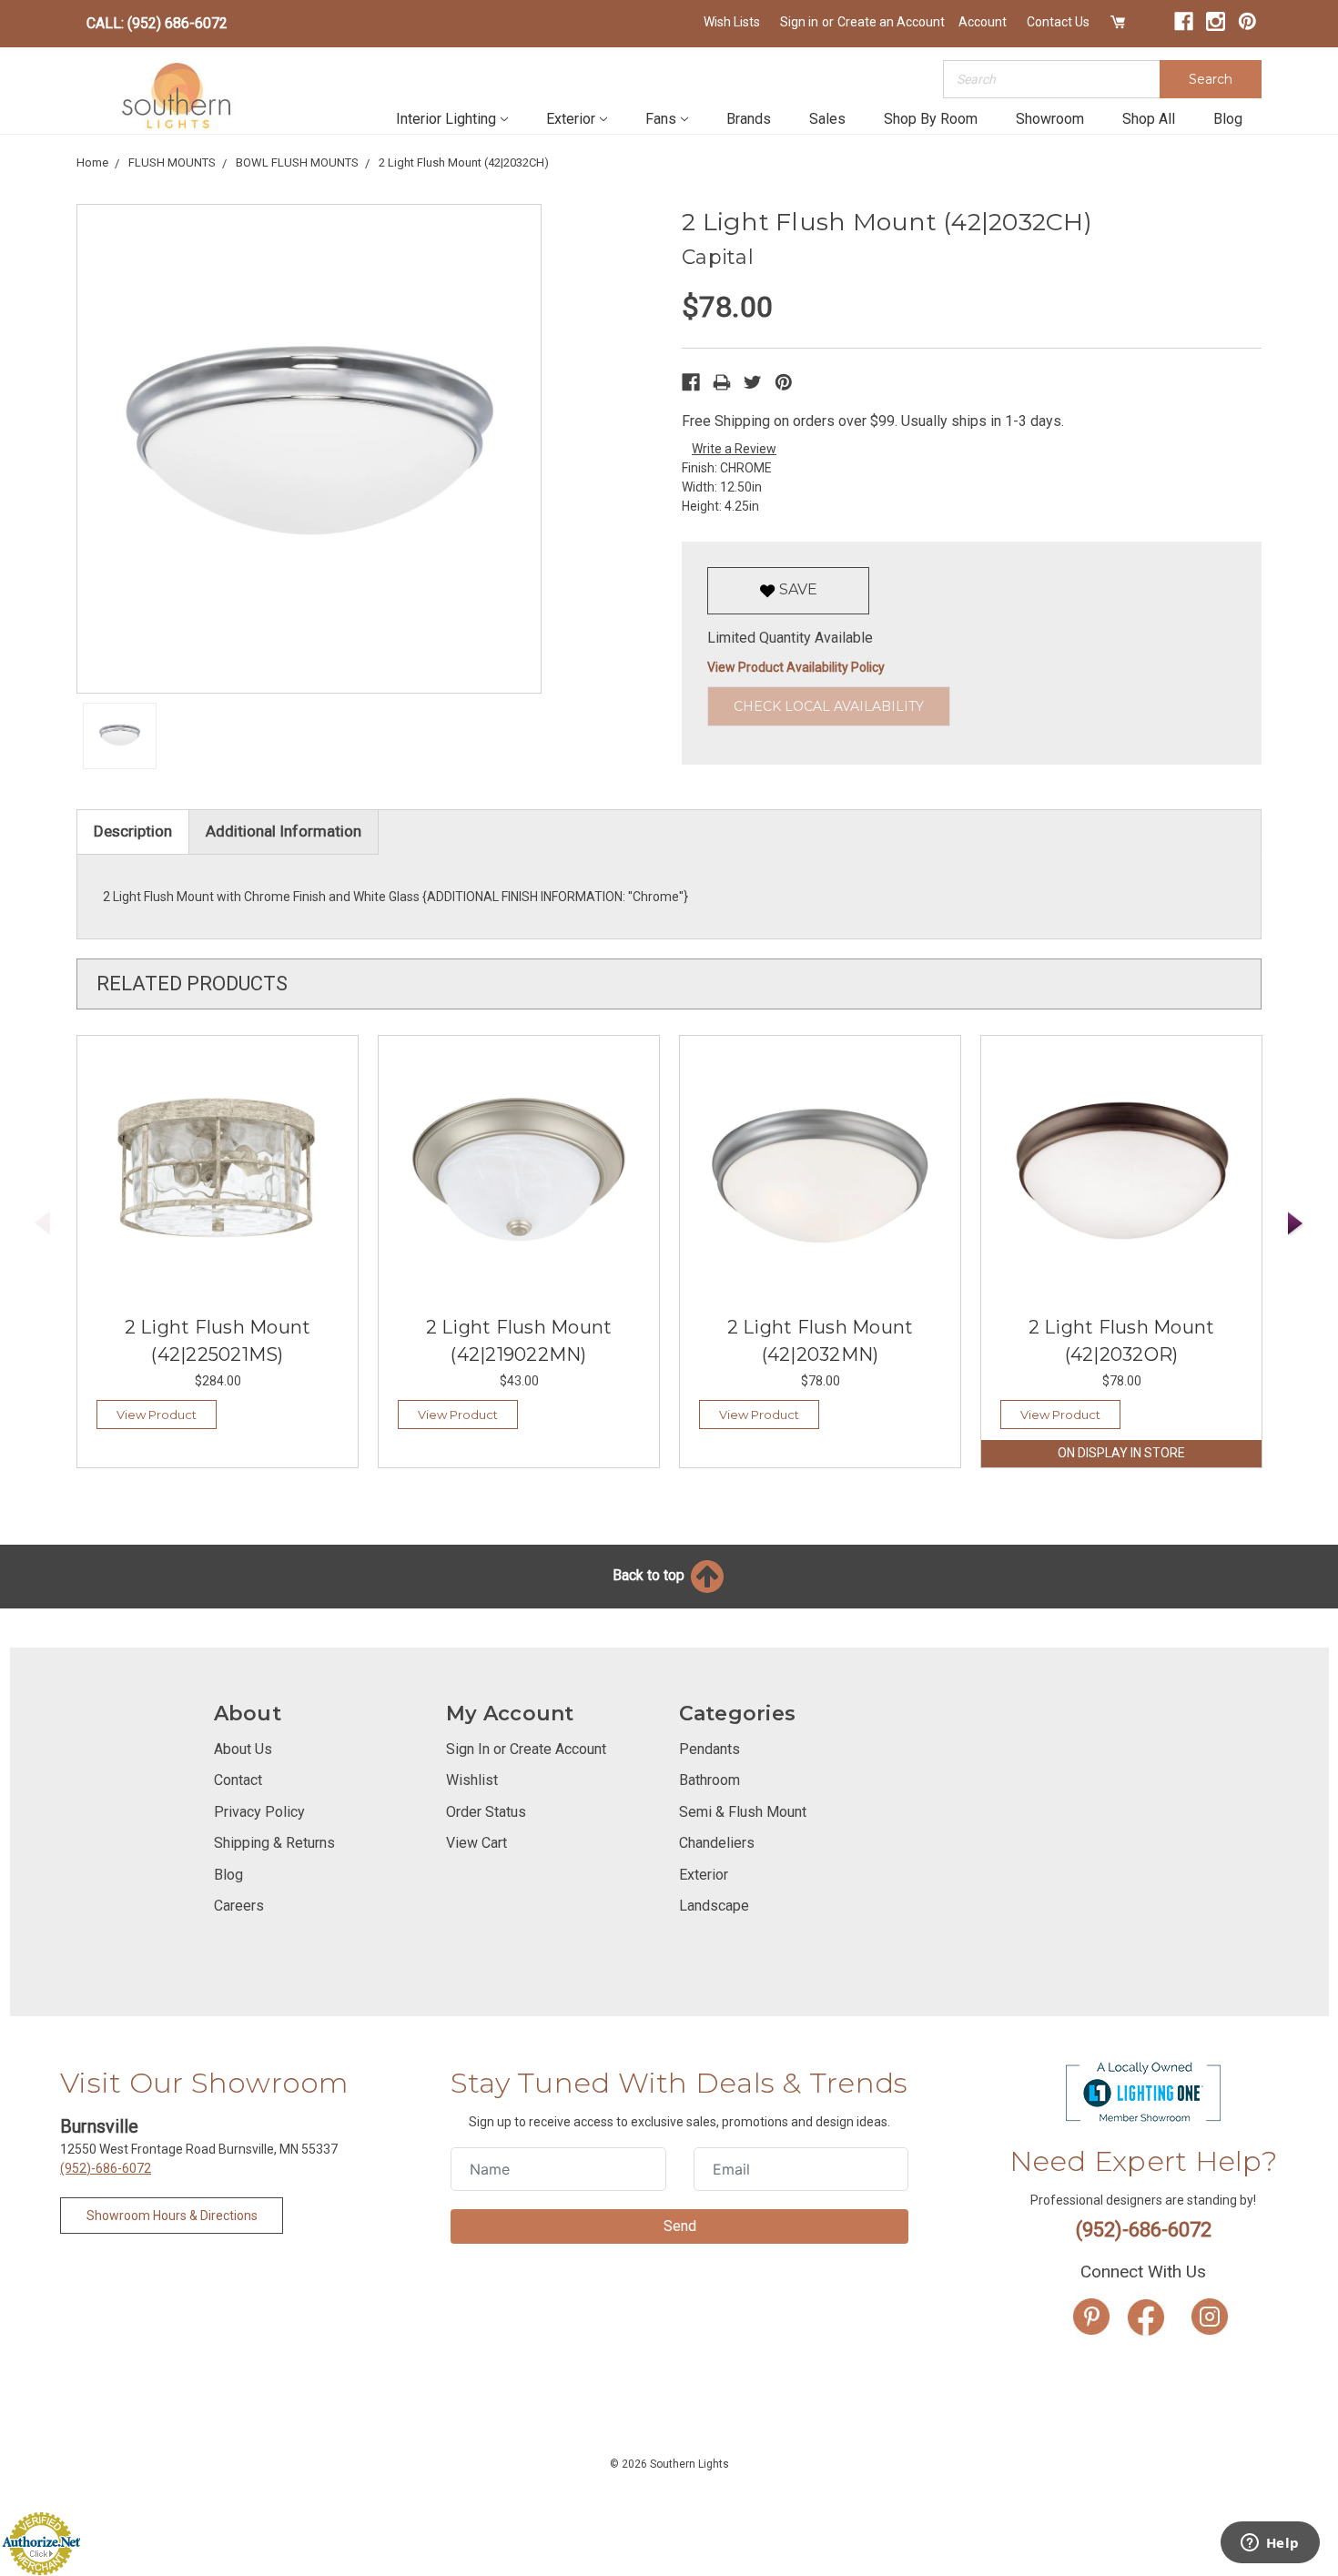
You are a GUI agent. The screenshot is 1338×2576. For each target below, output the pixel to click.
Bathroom (710, 1780)
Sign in (799, 22)
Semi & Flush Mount (743, 1812)
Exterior (571, 119)
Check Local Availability (829, 706)
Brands (749, 119)
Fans (661, 119)
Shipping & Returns (274, 1843)
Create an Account (891, 22)
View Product (157, 1415)
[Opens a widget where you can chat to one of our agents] (1270, 2544)
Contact (238, 1780)
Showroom (1050, 119)
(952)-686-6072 (106, 2168)
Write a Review (734, 449)
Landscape (714, 1906)
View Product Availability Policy (796, 667)
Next (1296, 1224)
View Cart (476, 1843)
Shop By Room (931, 119)
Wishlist (472, 1780)
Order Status (486, 1812)
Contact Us (1058, 22)
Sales (827, 119)
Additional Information (284, 831)
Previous (43, 1224)
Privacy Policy (259, 1812)
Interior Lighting (446, 119)
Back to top (650, 1575)
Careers (239, 1906)
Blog (1228, 119)
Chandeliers (717, 1843)
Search (1211, 79)
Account (983, 22)
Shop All (1149, 119)
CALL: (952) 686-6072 (157, 23)
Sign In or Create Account (526, 1749)
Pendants (710, 1749)
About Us (243, 1749)
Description (133, 831)
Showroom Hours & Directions (172, 2216)
